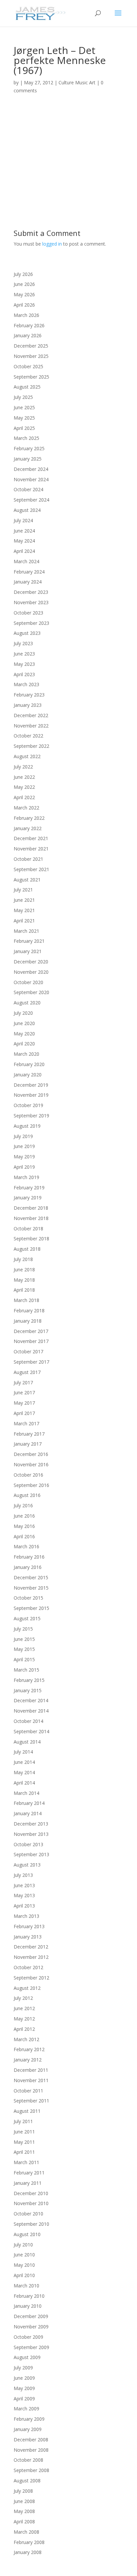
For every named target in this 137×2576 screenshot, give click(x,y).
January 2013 (28, 1937)
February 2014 (29, 1803)
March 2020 (26, 1054)
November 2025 (31, 356)
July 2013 (23, 1875)
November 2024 (31, 479)
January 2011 (28, 2183)
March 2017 (26, 1423)
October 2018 (28, 1229)
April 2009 (24, 2399)
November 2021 (31, 849)
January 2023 (28, 705)
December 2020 (31, 962)
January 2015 (28, 1690)
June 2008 (24, 2501)
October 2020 (28, 982)
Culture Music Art (77, 82)
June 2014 (24, 1762)
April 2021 (24, 921)
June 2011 (24, 2132)
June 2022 (24, 777)
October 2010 (28, 2214)
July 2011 (23, 2121)
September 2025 (31, 377)
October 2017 (28, 1351)
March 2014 (26, 1793)
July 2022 (23, 767)
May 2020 (24, 1034)
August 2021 (27, 880)
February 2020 (29, 1064)
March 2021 (26, 931)
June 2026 (24, 284)
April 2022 (24, 797)
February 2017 (29, 1434)
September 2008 (31, 2470)
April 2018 (24, 1290)
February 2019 (29, 1188)
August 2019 (27, 1126)
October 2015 (28, 1598)
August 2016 (27, 1495)
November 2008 (31, 2450)
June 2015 (24, 1639)
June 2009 (24, 2378)
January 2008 (28, 2552)
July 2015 (23, 1629)
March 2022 (26, 808)
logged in (52, 244)
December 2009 (31, 2316)
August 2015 (27, 1618)
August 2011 (27, 2111)
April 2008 (24, 2522)
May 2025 (24, 418)
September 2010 (31, 2224)
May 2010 (24, 2265)
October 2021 (28, 859)
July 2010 (23, 2245)
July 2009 (23, 2368)
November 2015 (31, 1588)
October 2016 (28, 1475)
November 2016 (31, 1464)
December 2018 (31, 1208)
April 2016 (24, 1536)
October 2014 (28, 1721)
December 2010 (31, 2193)
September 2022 (31, 746)
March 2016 (26, 1546)
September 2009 (31, 2347)
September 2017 (31, 1362)
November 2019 (31, 1095)
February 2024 (29, 572)
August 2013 (27, 1865)
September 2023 (31, 623)
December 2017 (31, 1331)
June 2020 (24, 1023)
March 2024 (26, 561)
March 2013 (26, 1916)
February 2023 (29, 695)
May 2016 (24, 1526)
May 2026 (24, 294)
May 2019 (24, 1157)
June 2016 (24, 1516)
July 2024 (23, 520)
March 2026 (26, 315)
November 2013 (31, 1834)
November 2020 (31, 972)
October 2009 (28, 2337)
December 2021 (31, 838)
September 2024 (31, 500)
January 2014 (28, 1813)
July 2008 (23, 2491)
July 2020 (23, 1013)
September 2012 (31, 1978)
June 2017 (24, 1392)
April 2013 (24, 1906)
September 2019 (31, 1116)
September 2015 (31, 1608)
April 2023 (24, 674)
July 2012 (23, 1998)
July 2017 (23, 1382)
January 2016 (28, 1567)
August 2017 (27, 1372)
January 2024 (28, 582)
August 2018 (27, 1249)
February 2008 (29, 2542)
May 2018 (24, 1280)
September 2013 (31, 1854)
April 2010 (24, 2275)
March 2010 (26, 2286)
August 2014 (27, 1742)
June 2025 (24, 407)
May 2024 (24, 541)
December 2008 (31, 2440)
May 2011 (24, 2142)
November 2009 (31, 2327)
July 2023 (23, 643)
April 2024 (24, 551)
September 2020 (31, 992)
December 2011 (31, 2070)
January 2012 (28, 2060)
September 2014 (31, 1731)
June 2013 (24, 1885)
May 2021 (24, 910)
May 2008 (24, 2511)
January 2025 (28, 459)
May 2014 (24, 1772)
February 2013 (29, 1926)
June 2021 (24, 900)
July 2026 (23, 274)
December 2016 (31, 1454)
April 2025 (24, 428)
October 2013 (28, 1844)
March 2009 (26, 2409)
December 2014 (31, 1700)
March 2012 (26, 2039)
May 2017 (24, 1403)
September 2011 (31, 2101)
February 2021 (29, 941)
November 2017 (31, 1341)
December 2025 (31, 346)
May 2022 (24, 787)
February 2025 (29, 448)
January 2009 (28, 2429)
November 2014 (31, 1711)
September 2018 (31, 1239)
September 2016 (31, 1485)
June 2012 (24, 2008)
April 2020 (24, 1044)
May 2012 (24, 2019)
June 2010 (24, 2255)
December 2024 (31, 469)
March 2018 (26, 1300)
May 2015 (24, 1649)
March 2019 (26, 1177)
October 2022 (28, 736)
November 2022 (31, 726)
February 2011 (29, 2173)
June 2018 (24, 1270)
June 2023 (24, 654)
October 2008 (28, 2460)
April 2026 (24, 305)
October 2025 (28, 366)
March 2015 (26, 1670)
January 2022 (28, 828)
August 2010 (27, 2234)
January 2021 (28, 951)
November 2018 (31, 1218)
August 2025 (27, 387)
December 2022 (31, 715)
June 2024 (24, 531)
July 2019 (23, 1136)
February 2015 (29, 1680)
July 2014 (23, 1752)
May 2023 (24, 664)
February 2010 (29, 2296)
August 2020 (27, 1003)
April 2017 (24, 1413)
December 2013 (31, 1824)
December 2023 (31, 592)
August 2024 (27, 510)
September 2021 (31, 869)
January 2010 (28, 2306)
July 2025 (23, 397)
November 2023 (31, 602)
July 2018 (23, 1259)
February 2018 (29, 1310)
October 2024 (28, 489)
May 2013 (24, 1895)
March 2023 (26, 684)
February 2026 (29, 325)
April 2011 (24, 2152)
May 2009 (24, 2388)
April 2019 (24, 1167)
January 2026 (28, 335)
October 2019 (28, 1105)
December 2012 (31, 1947)
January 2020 (28, 1075)
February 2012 (29, 2049)
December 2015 (31, 1577)
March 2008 (26, 2532)
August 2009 (27, 2357)
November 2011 (31, 2080)
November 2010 (31, 2203)
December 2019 (31, 1085)
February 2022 (29, 818)
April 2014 (24, 1783)
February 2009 (29, 2419)
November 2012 (31, 1957)
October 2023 (28, 613)
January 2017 (28, 1444)
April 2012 (24, 2029)
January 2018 (28, 1321)
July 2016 (23, 1505)
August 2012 (27, 1988)
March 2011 (26, 2162)
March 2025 (26, 438)
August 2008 (27, 2481)
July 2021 (23, 890)
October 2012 (28, 1967)
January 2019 (28, 1198)
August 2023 (27, 633)
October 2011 (28, 2091)
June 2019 (24, 1146)
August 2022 (27, 756)
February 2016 (29, 1557)
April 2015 (24, 1659)
